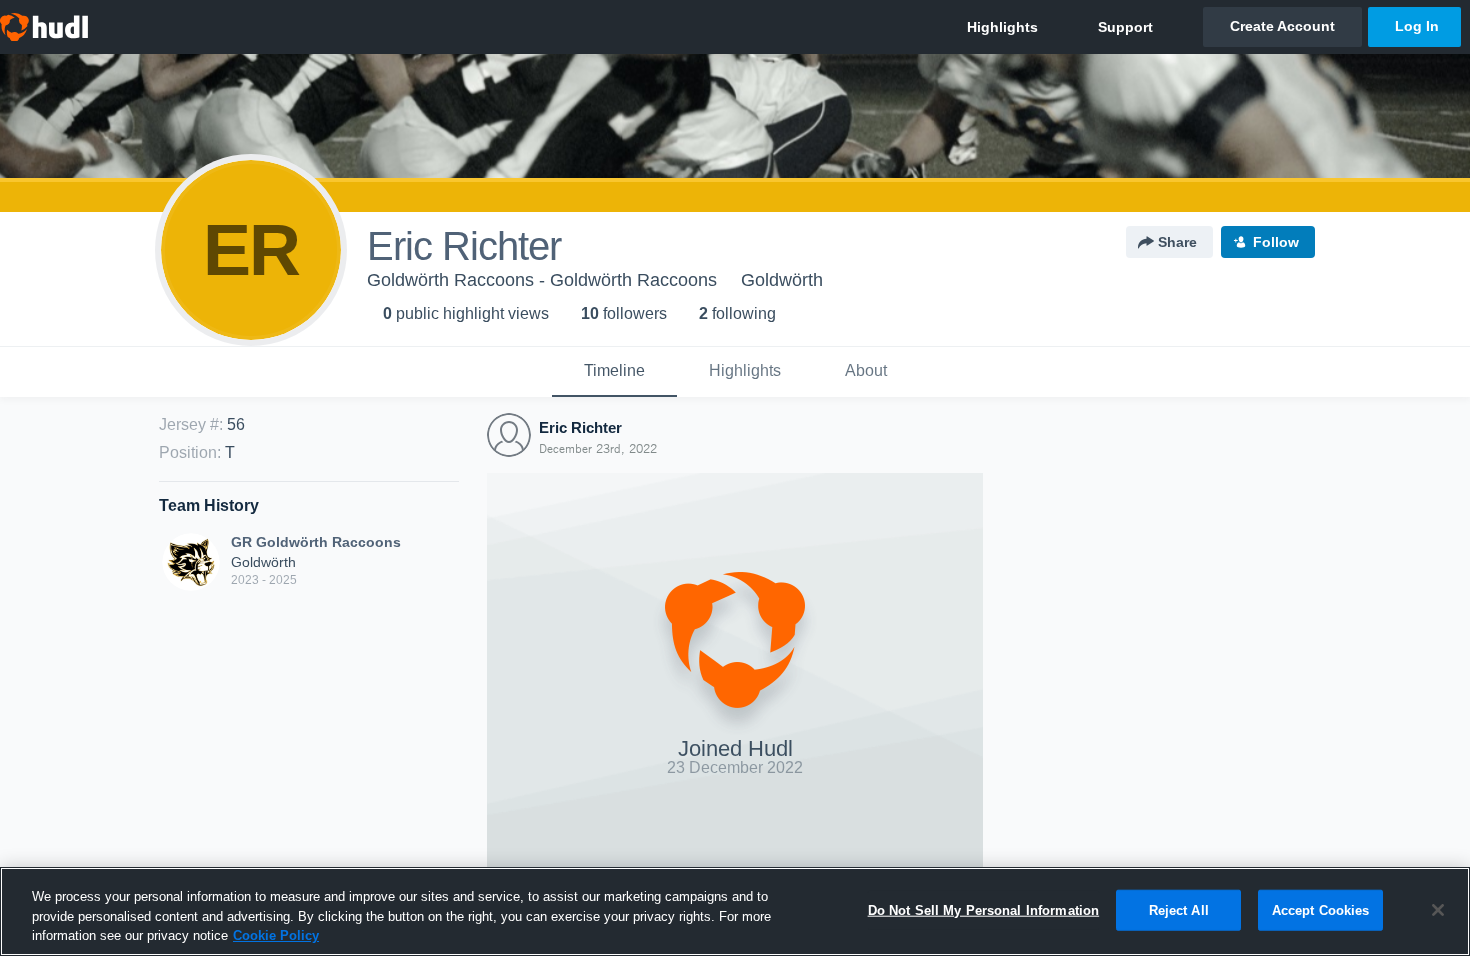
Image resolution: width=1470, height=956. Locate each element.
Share (1177, 242)
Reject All (1179, 909)
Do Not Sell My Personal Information (984, 909)
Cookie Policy (276, 935)
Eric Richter (580, 427)
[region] (735, 911)
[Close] (1438, 910)
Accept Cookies (1321, 909)
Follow (1276, 242)
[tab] (614, 372)
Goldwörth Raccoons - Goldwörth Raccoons (542, 280)
